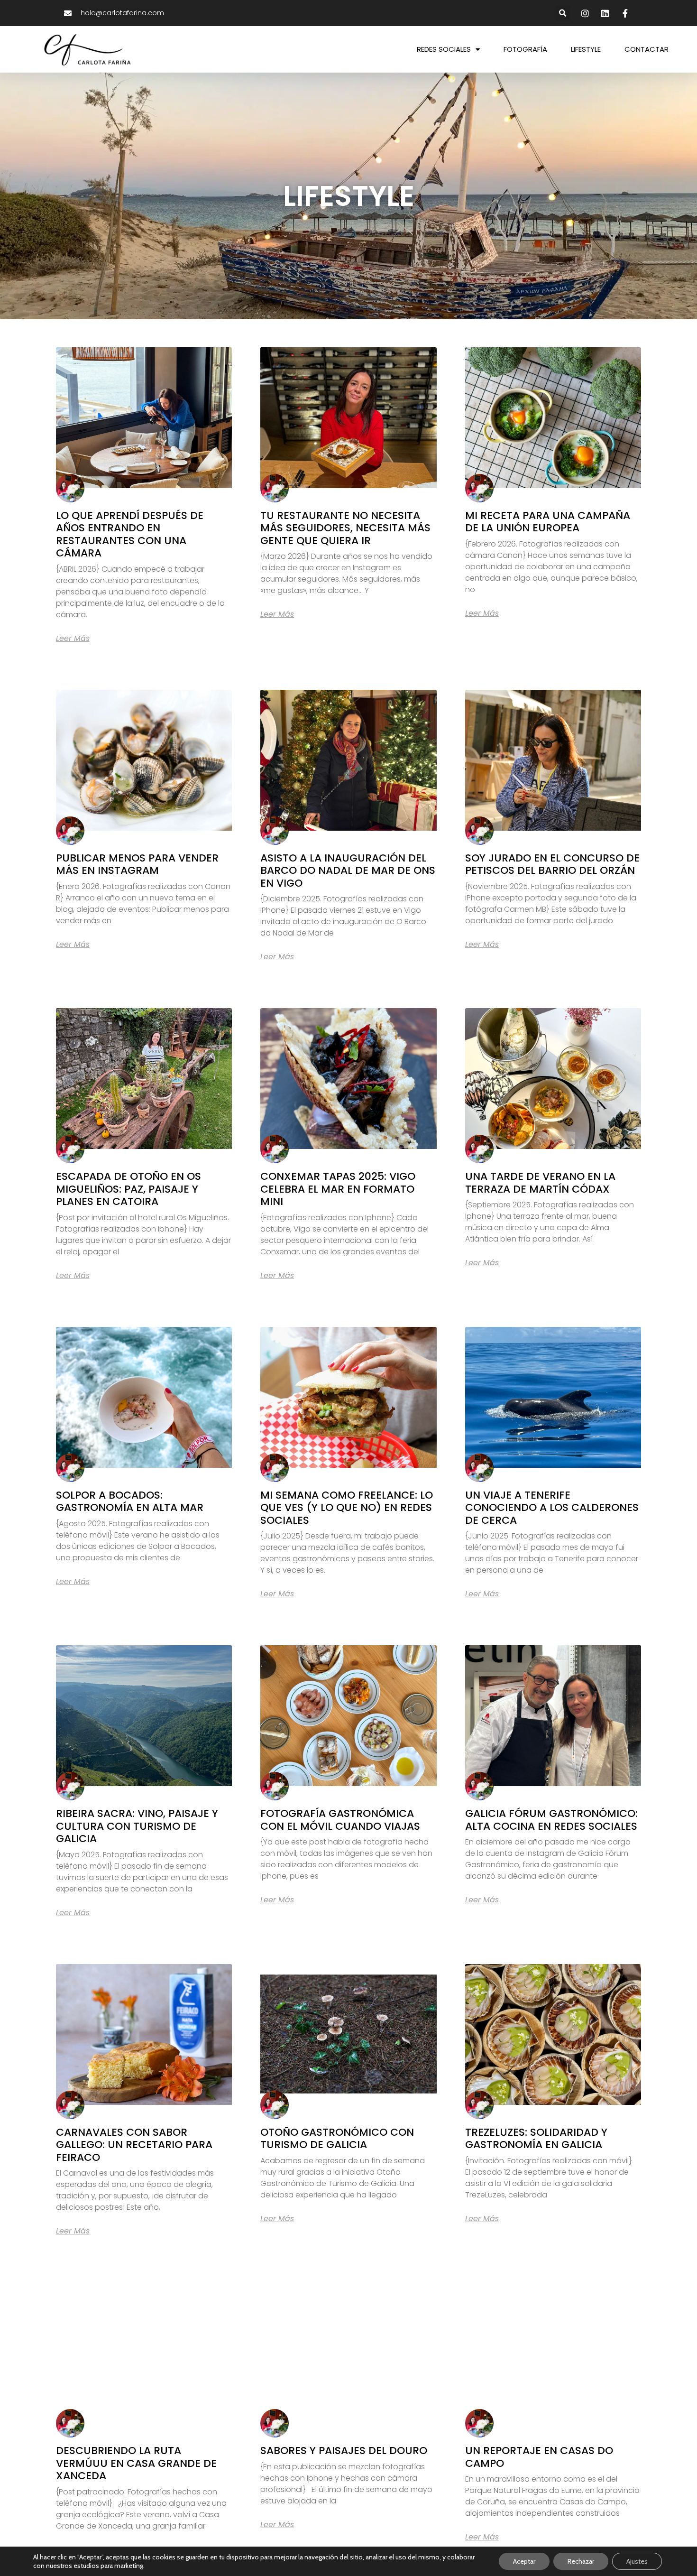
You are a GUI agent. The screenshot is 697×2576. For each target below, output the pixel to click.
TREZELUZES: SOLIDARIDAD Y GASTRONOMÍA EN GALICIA (536, 2138)
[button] (563, 13)
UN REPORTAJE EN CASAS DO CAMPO (539, 2457)
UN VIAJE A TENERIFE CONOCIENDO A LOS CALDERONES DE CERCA (552, 1508)
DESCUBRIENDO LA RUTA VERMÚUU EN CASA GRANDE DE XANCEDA (136, 2463)
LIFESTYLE (586, 49)
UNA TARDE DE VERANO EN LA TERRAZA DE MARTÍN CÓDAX (540, 1182)
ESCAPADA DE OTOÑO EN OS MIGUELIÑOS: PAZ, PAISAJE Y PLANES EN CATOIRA (128, 1189)
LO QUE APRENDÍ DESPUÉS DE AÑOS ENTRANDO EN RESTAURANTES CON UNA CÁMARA (130, 534)
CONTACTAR (647, 49)
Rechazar (581, 2561)
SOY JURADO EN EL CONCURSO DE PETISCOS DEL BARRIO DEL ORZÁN (552, 864)
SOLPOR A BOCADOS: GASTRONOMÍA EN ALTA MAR (130, 1501)
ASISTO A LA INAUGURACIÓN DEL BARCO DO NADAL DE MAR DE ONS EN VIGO (348, 871)
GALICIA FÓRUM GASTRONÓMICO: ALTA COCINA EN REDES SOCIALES (551, 1820)
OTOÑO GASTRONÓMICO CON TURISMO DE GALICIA (337, 2138)
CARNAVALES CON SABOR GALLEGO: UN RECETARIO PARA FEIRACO (134, 2145)
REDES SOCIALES (444, 49)
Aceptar (524, 2561)
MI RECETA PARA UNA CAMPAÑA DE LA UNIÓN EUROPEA (548, 522)
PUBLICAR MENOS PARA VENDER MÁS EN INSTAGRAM (137, 864)
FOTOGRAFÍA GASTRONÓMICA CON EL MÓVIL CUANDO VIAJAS (340, 1820)
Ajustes (637, 2561)
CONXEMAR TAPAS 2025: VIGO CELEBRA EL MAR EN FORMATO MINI (338, 1189)
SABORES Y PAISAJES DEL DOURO (344, 2451)
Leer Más (73, 639)
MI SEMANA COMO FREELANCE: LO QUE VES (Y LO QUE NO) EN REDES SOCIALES (347, 1508)
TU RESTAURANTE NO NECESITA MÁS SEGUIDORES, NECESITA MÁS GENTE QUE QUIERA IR (345, 528)
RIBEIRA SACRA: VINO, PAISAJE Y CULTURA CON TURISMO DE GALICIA (137, 1826)
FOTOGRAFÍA (525, 49)
